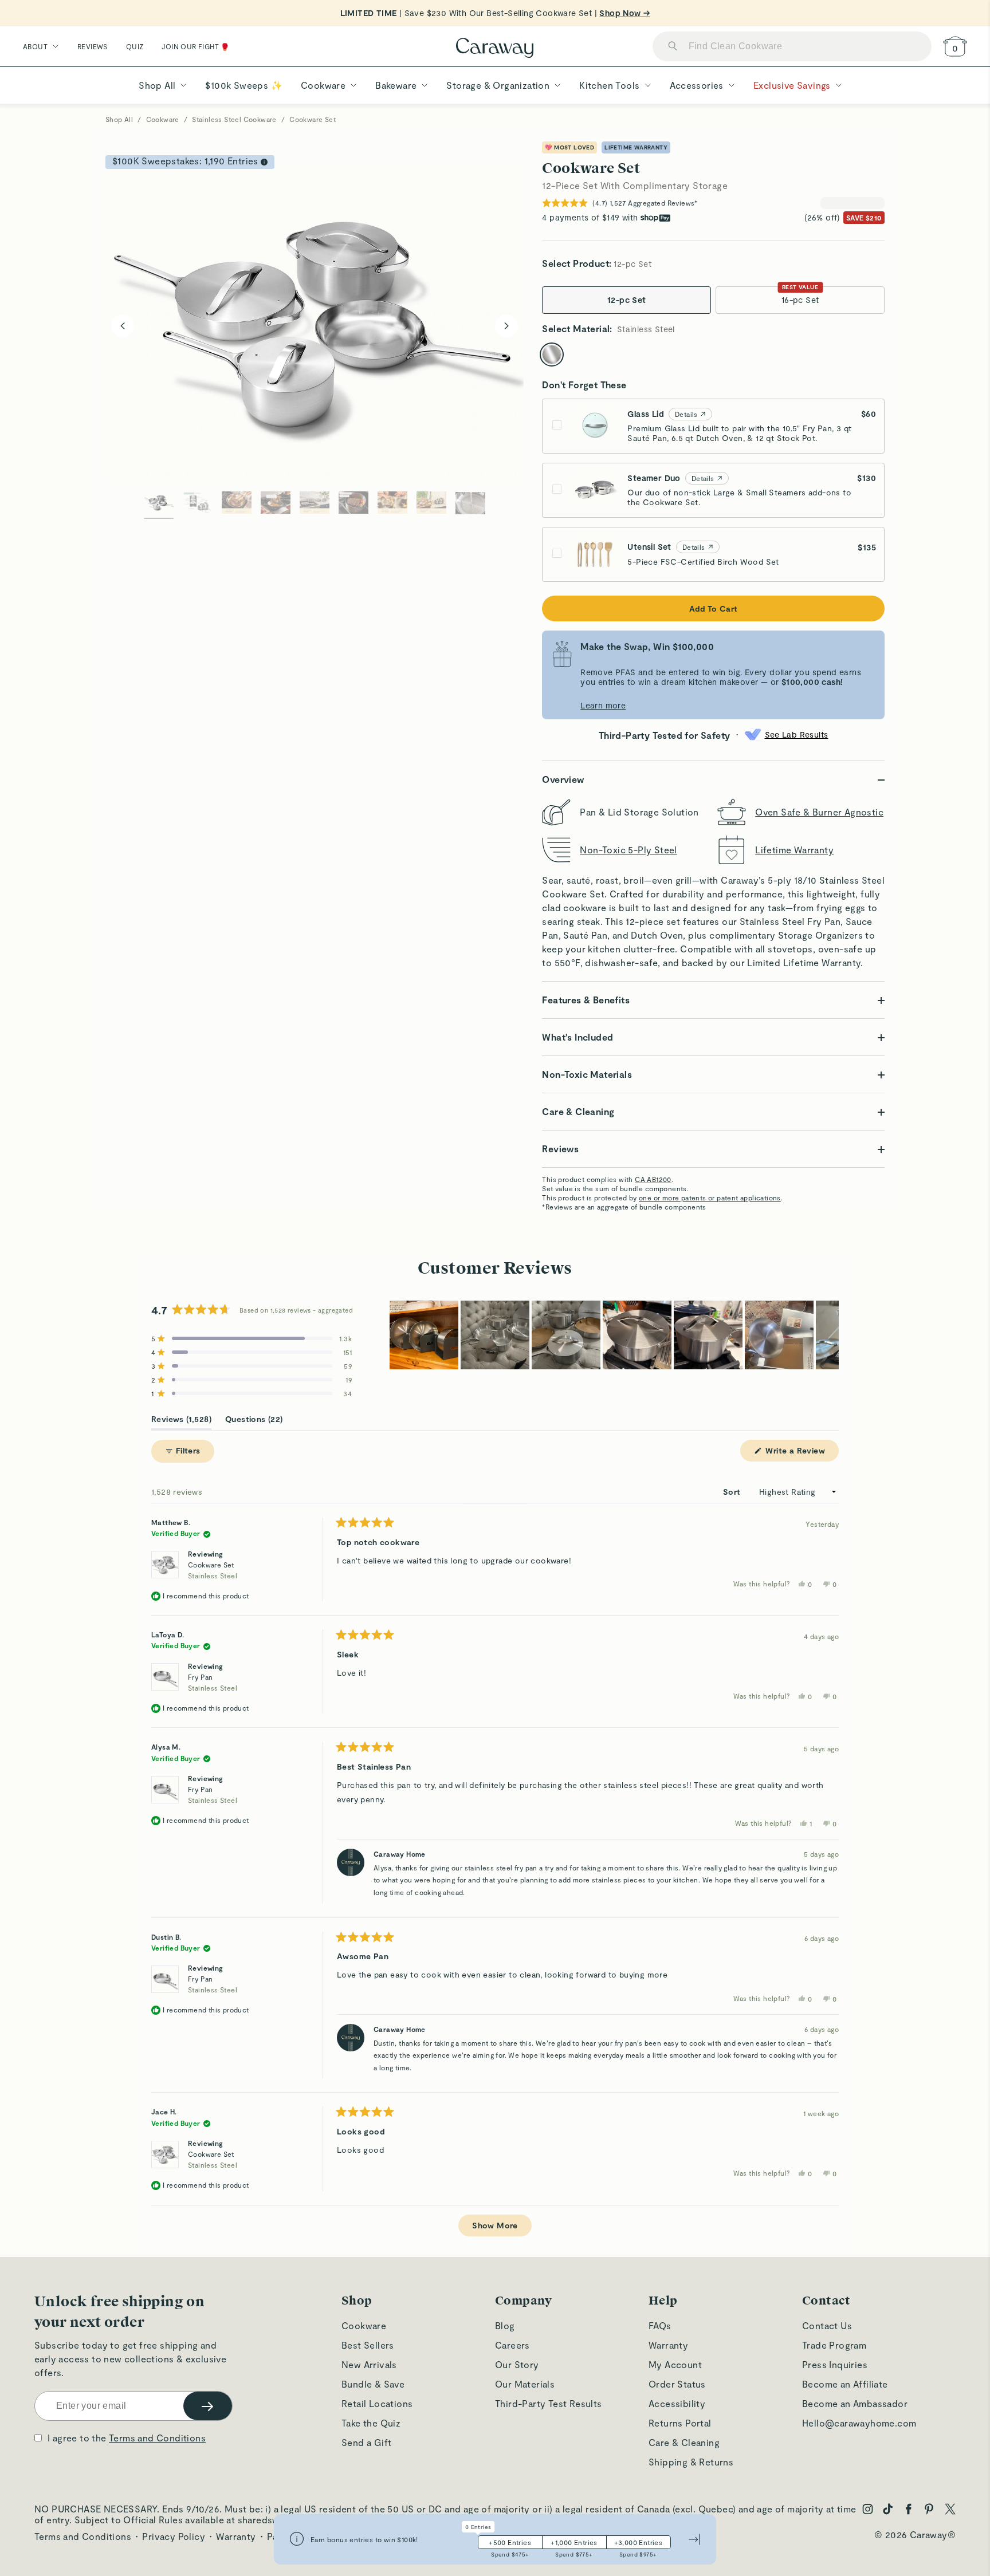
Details (686, 414)
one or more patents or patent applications (710, 1198)
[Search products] (673, 47)
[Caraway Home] (495, 49)
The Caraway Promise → (262, 1462)
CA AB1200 (653, 1179)
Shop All (119, 119)
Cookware (163, 119)
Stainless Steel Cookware (234, 119)
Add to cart (713, 608)
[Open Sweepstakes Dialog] (264, 162)
